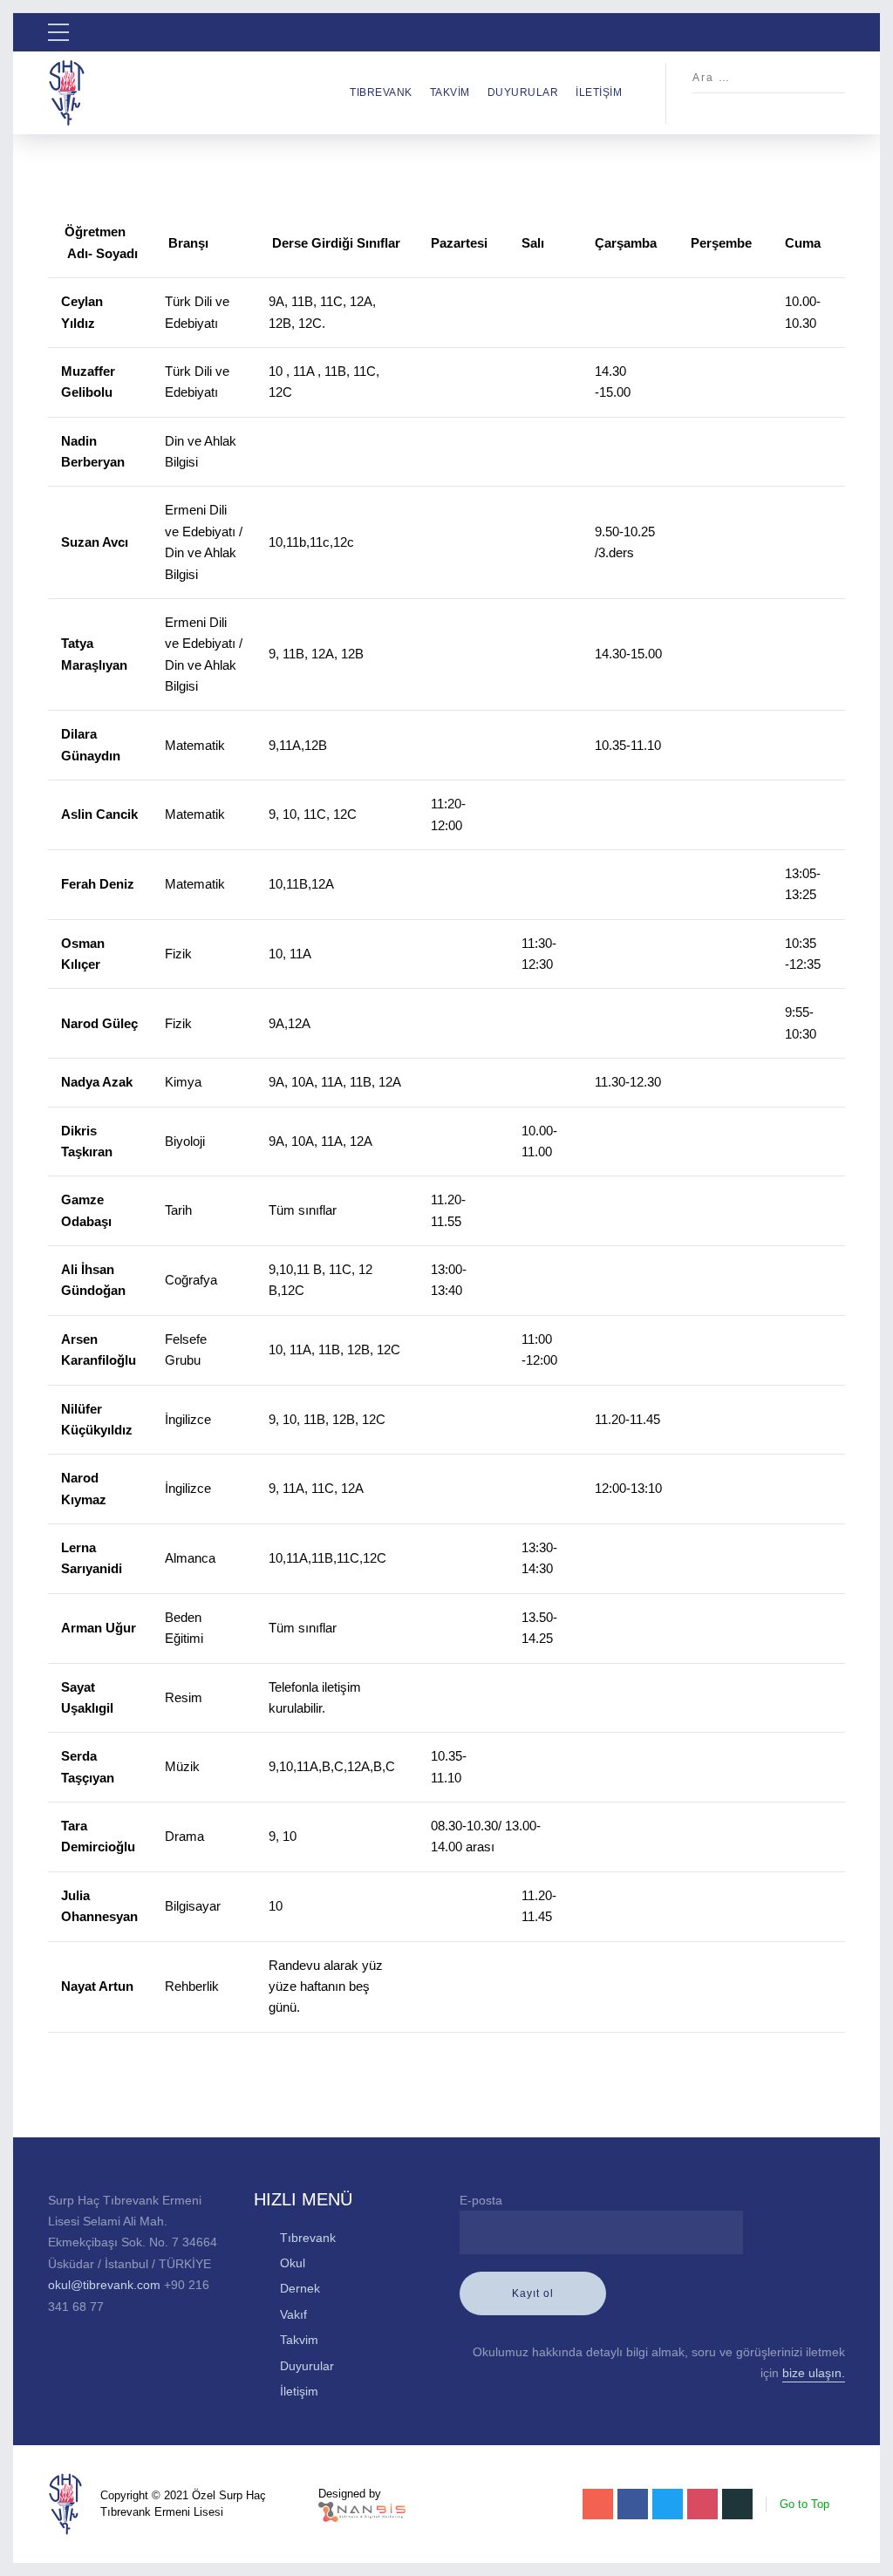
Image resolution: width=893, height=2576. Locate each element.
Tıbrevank (381, 92)
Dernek (300, 2288)
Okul (293, 2263)
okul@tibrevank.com (104, 2285)
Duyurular (523, 92)
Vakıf (293, 2314)
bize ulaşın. (814, 2373)
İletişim (599, 92)
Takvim (450, 92)
